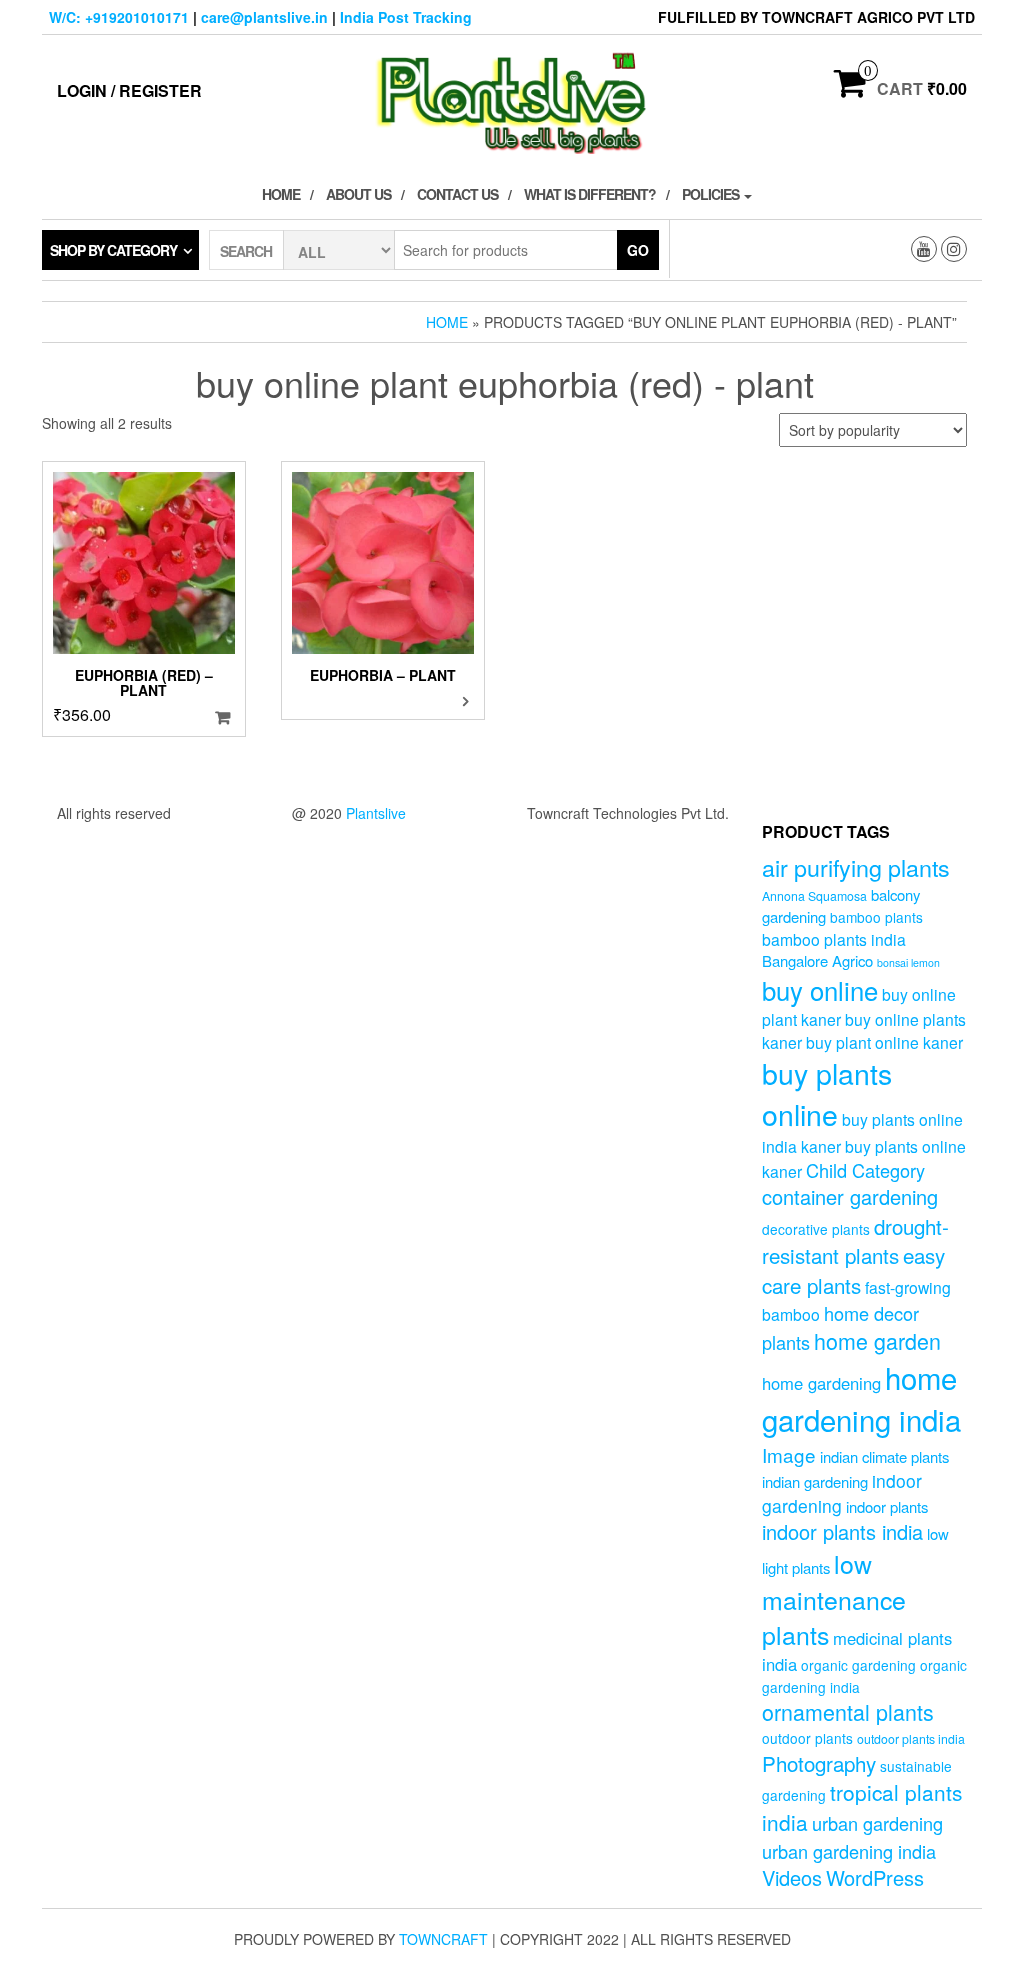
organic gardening (858, 1665)
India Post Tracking (406, 17)
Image (789, 1454)
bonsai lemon (908, 962)
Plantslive (376, 813)
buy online (820, 989)
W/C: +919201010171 (119, 17)
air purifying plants (856, 867)
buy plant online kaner (884, 1042)
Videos (792, 1877)
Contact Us (457, 194)
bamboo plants (876, 917)
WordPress (875, 1877)
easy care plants (853, 1269)
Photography (819, 1763)
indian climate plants (884, 1456)
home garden (877, 1340)
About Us (358, 194)
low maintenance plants (834, 1598)
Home (281, 194)
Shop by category (113, 250)
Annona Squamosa (814, 896)
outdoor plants (807, 1738)
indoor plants (887, 1506)
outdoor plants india (911, 1739)
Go (638, 250)
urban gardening (877, 1823)
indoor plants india (842, 1531)
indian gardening (815, 1481)
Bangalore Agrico (817, 960)
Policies (712, 194)
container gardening (850, 1196)
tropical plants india (862, 1807)
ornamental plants (848, 1711)
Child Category (865, 1170)
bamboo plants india (834, 939)
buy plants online (827, 1093)
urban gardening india (849, 1851)
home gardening (821, 1383)
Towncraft (443, 1939)
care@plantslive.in (264, 17)
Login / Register (129, 90)
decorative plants (816, 1229)
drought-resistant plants (855, 1240)
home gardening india (861, 1398)
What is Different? (590, 194)
